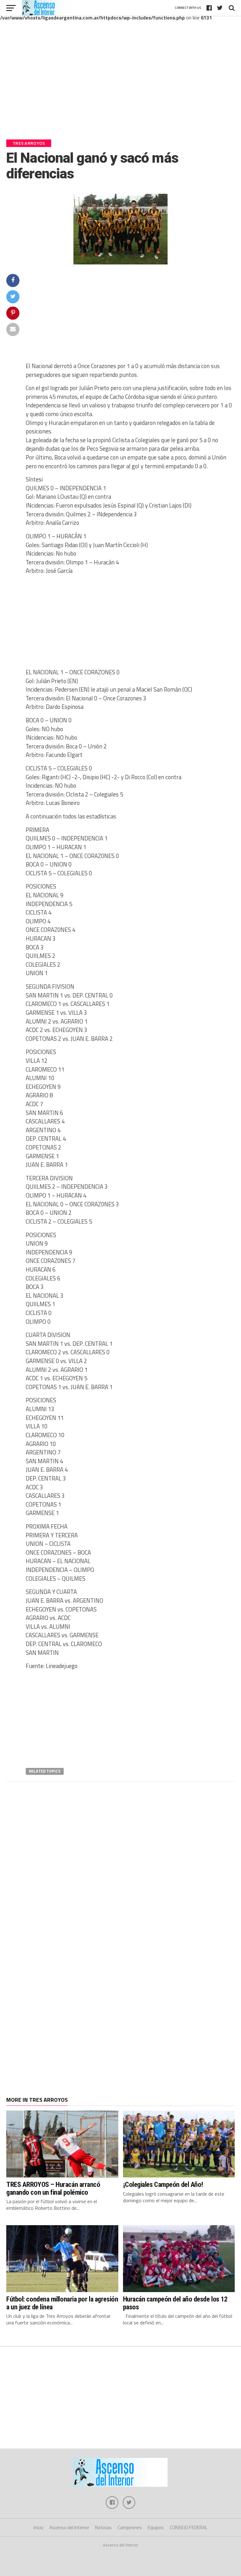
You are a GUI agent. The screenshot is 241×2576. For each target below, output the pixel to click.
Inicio (38, 2527)
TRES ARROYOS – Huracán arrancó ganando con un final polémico (53, 2188)
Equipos (156, 2527)
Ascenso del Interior (69, 2527)
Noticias (103, 2527)
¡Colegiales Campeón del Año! (163, 2184)
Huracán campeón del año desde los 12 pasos (175, 2303)
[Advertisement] (120, 84)
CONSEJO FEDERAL (189, 2527)
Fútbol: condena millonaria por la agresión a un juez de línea (62, 2303)
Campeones (130, 2527)
